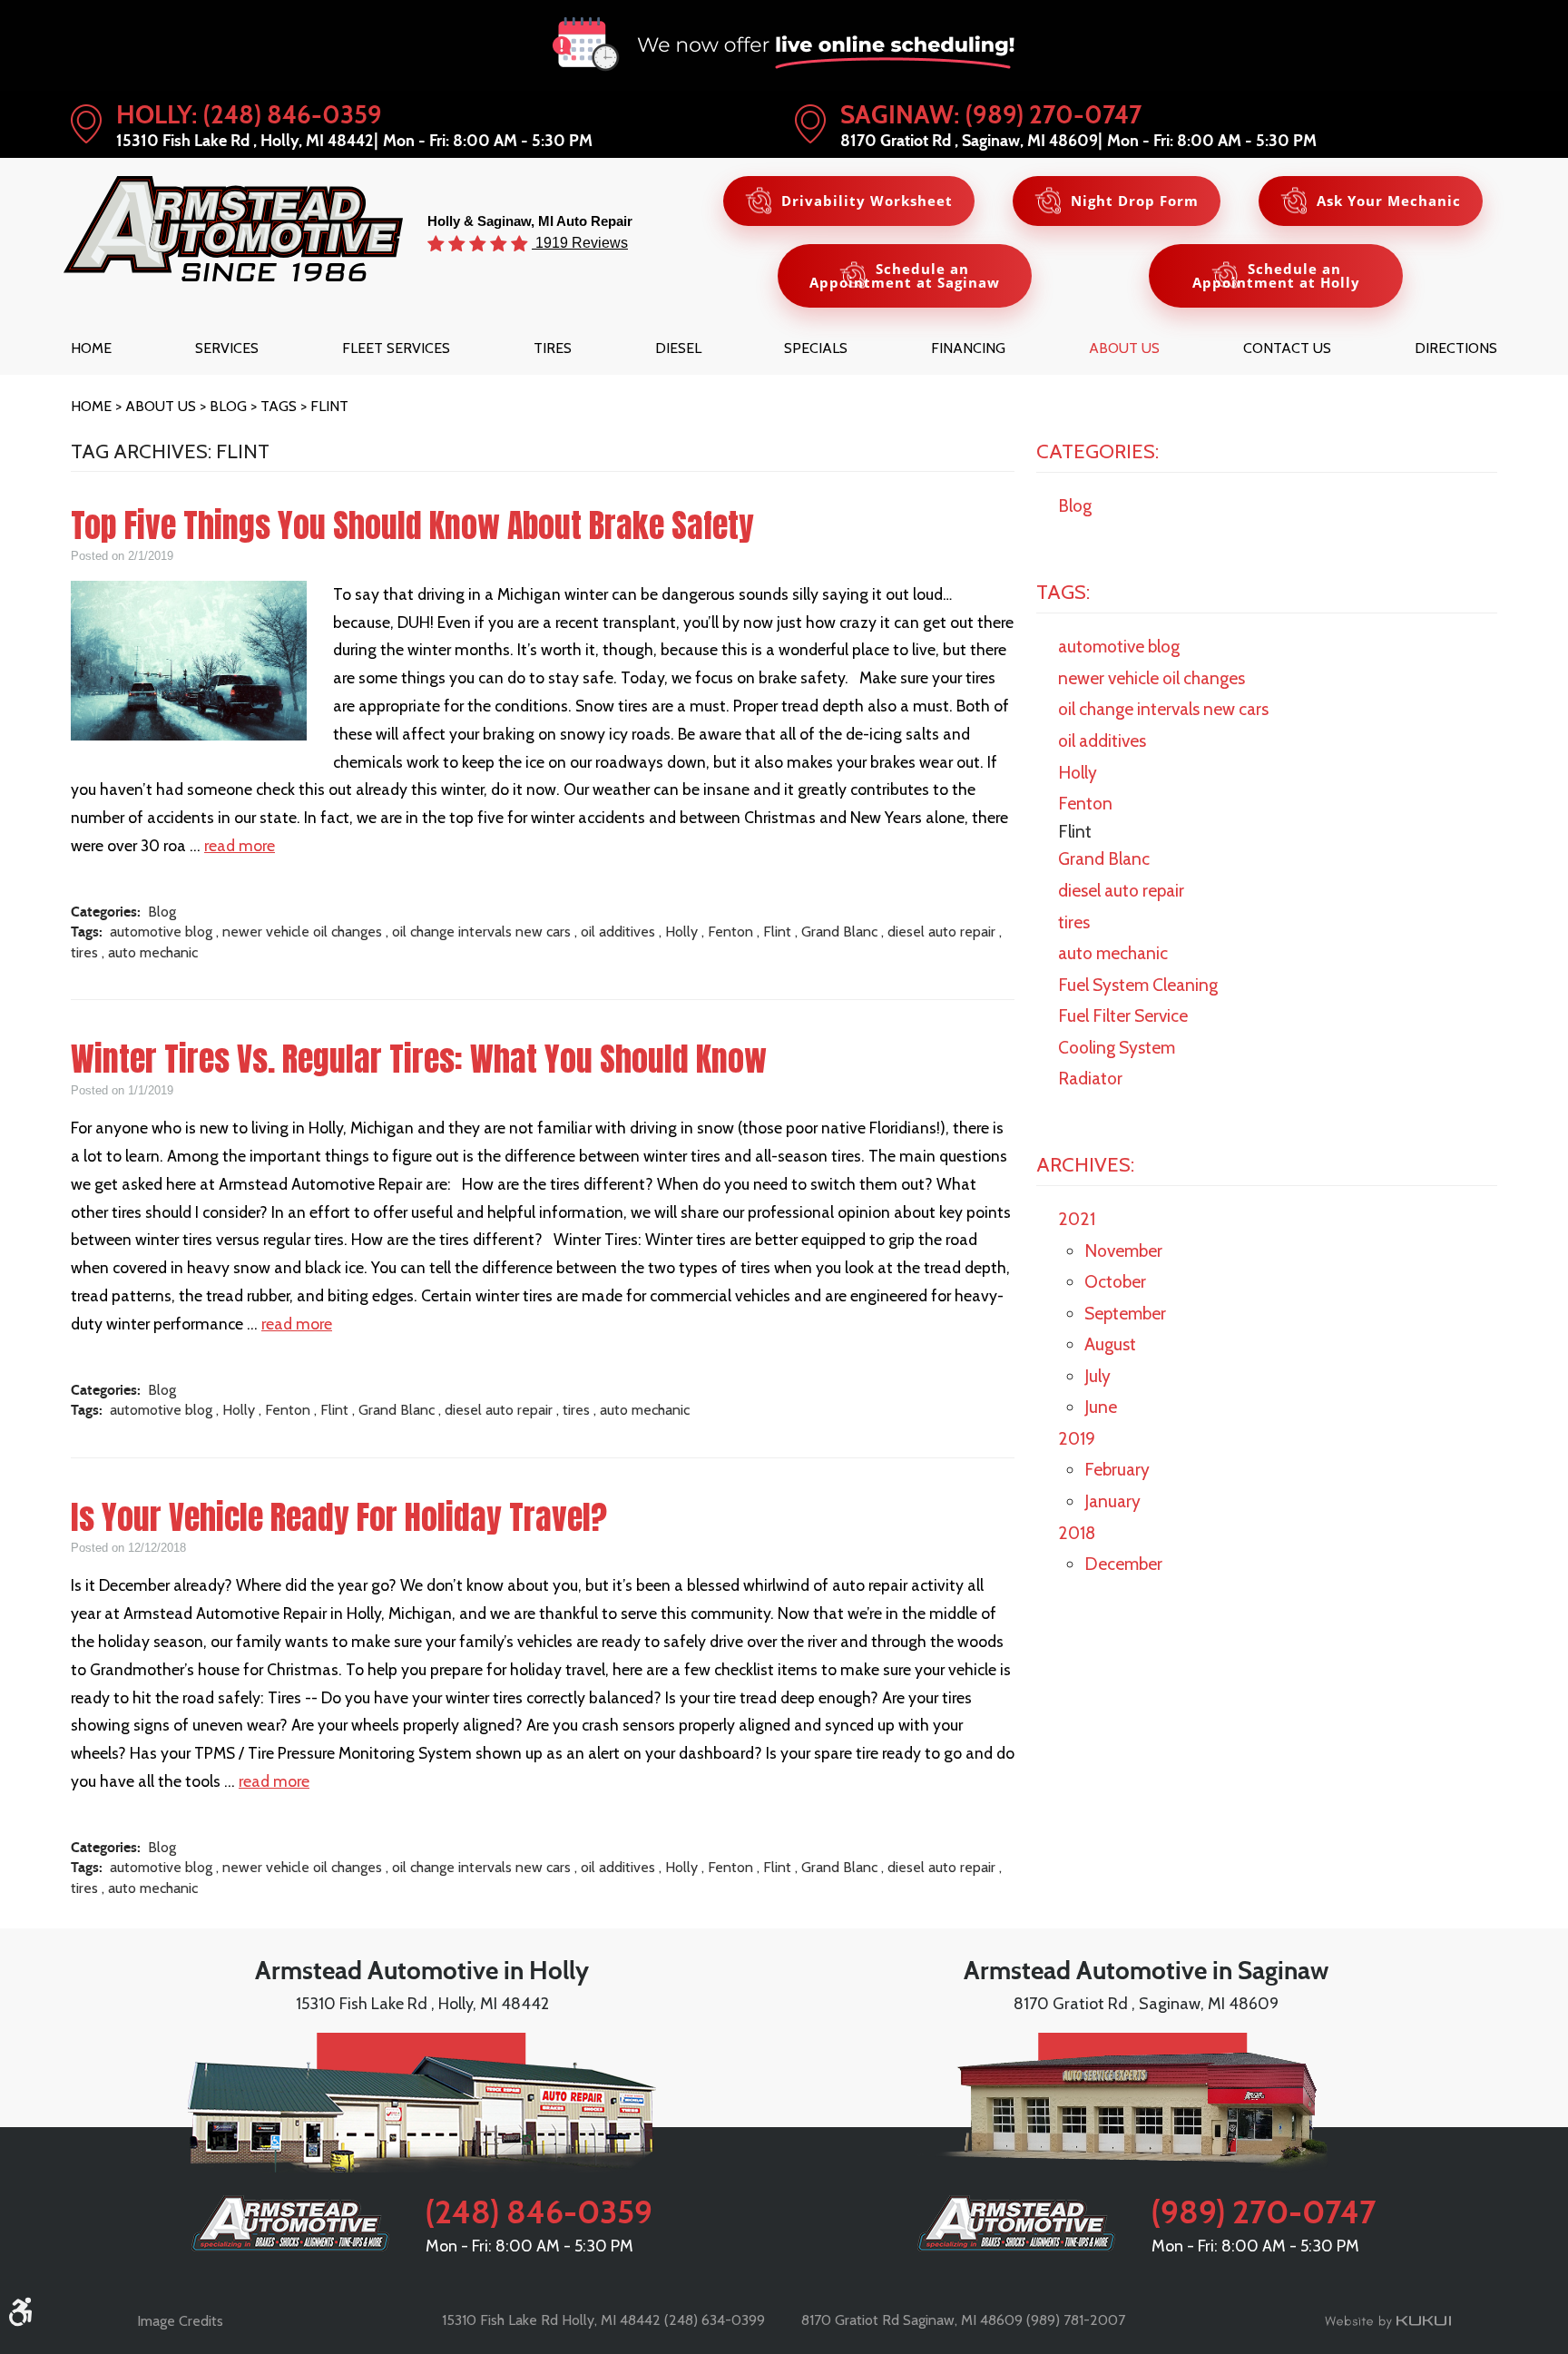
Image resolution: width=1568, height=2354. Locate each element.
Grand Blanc (839, 932)
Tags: (1063, 592)
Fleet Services (396, 348)
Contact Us (1287, 348)
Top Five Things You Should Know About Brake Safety (412, 525)
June (1101, 1407)
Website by (1388, 2321)
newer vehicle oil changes (302, 932)
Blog (228, 406)
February (1117, 1469)
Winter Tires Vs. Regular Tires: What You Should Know (419, 1059)
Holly (681, 932)
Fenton (730, 932)
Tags (279, 406)
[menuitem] (91, 348)
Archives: (1085, 1164)
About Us (1124, 348)
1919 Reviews (580, 242)
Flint (329, 406)
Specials (816, 348)
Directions (1456, 348)
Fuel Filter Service (1123, 1015)
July (1098, 1376)
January (1112, 1501)
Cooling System (1117, 1047)
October (1115, 1281)
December (1123, 1564)
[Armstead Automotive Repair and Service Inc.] (233, 229)
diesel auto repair (941, 932)
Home (91, 348)
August (1110, 1344)
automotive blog (161, 932)
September (1125, 1313)
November (1123, 1251)
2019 (1077, 1438)
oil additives (618, 932)
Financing (968, 348)
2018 (1077, 1533)
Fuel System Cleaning (1138, 985)
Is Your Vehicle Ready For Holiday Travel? (339, 1517)
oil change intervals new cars (481, 932)
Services (227, 348)
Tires (553, 348)
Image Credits (180, 2321)
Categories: (1098, 451)
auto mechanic (153, 952)
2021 (1077, 1219)
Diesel (678, 348)
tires (84, 952)
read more (240, 845)
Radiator (1090, 1078)
